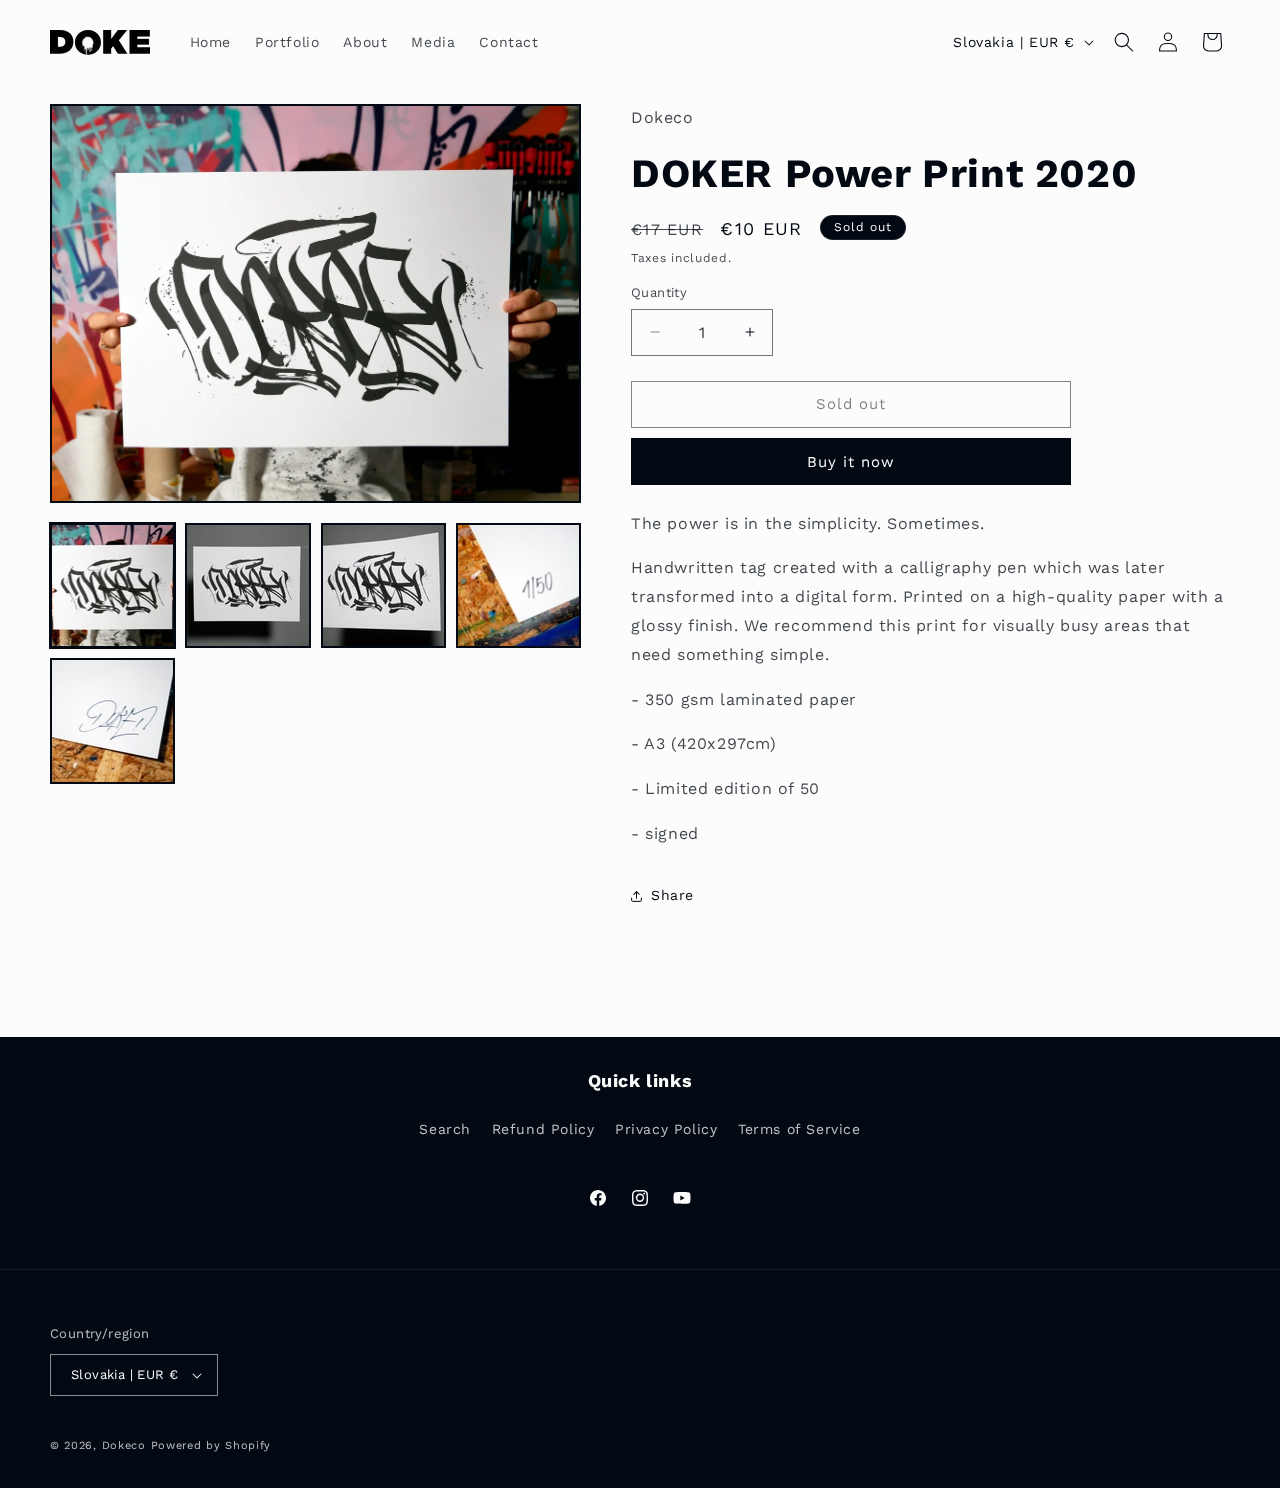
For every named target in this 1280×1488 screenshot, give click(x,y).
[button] (1124, 42)
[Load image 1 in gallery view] (112, 585)
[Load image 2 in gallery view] (247, 585)
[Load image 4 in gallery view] (518, 585)
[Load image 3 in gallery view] (383, 585)
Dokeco (124, 1445)
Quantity (659, 292)
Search (445, 1129)
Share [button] (672, 895)
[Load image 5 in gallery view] (112, 720)
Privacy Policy (666, 1129)
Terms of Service (799, 1129)
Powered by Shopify (211, 1445)
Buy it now (851, 462)
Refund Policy (543, 1129)
